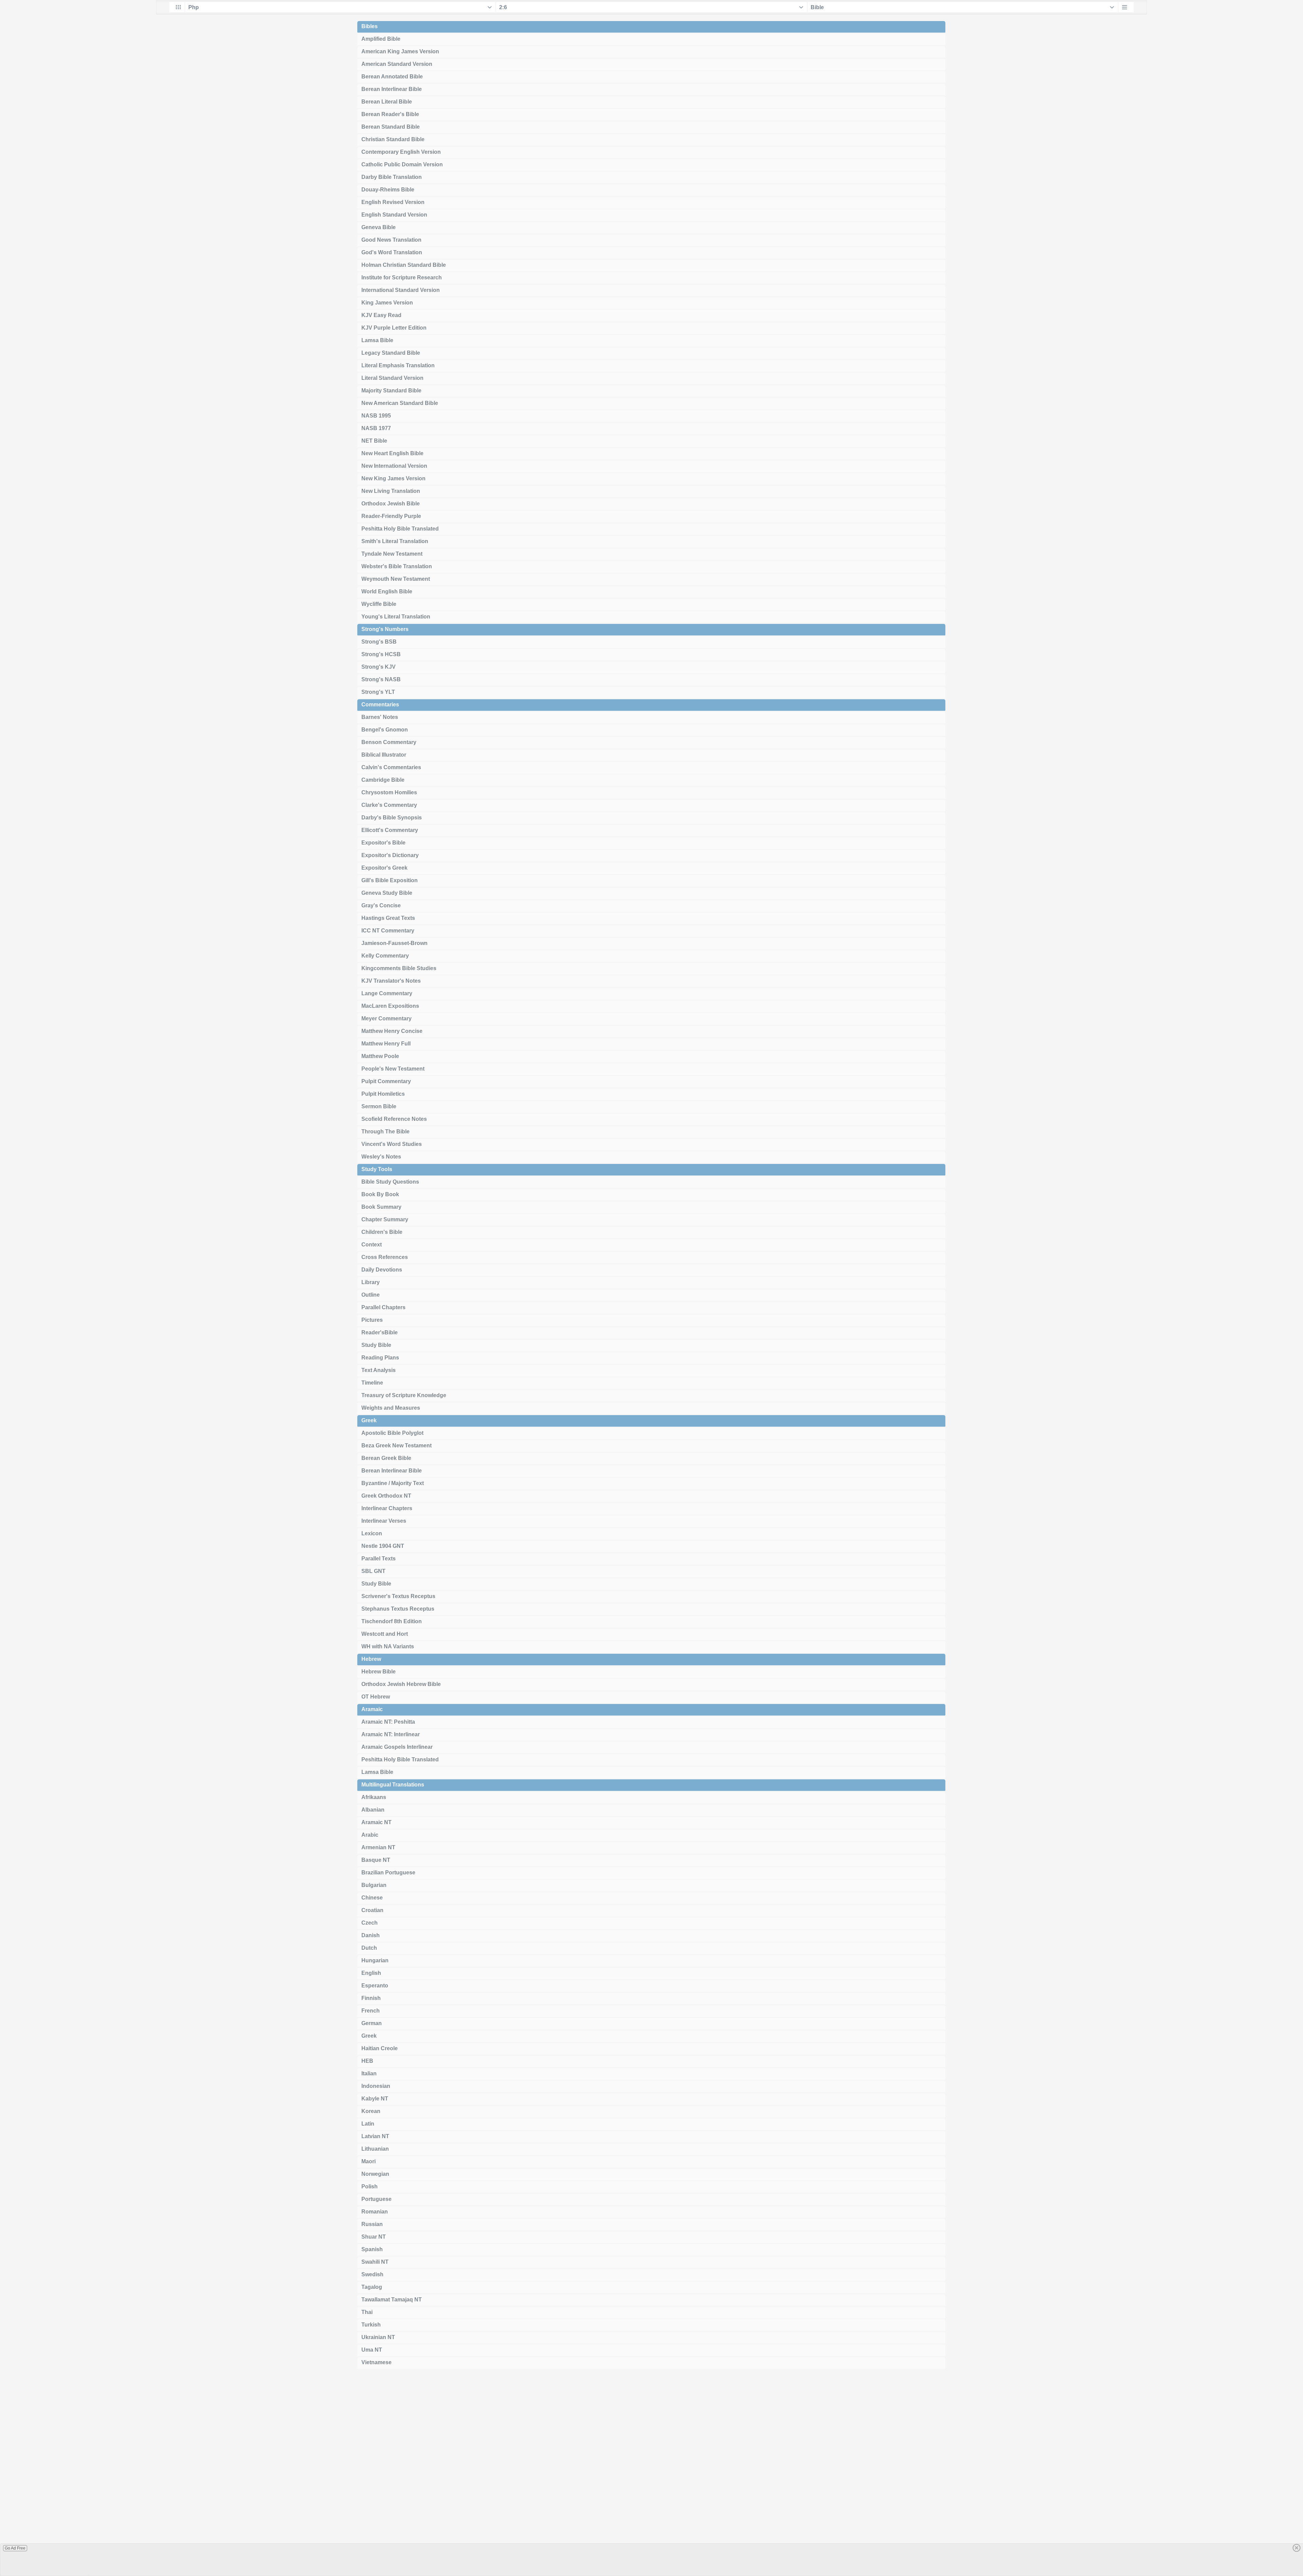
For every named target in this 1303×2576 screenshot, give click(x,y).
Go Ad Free (15, 2548)
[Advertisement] (651, 2475)
